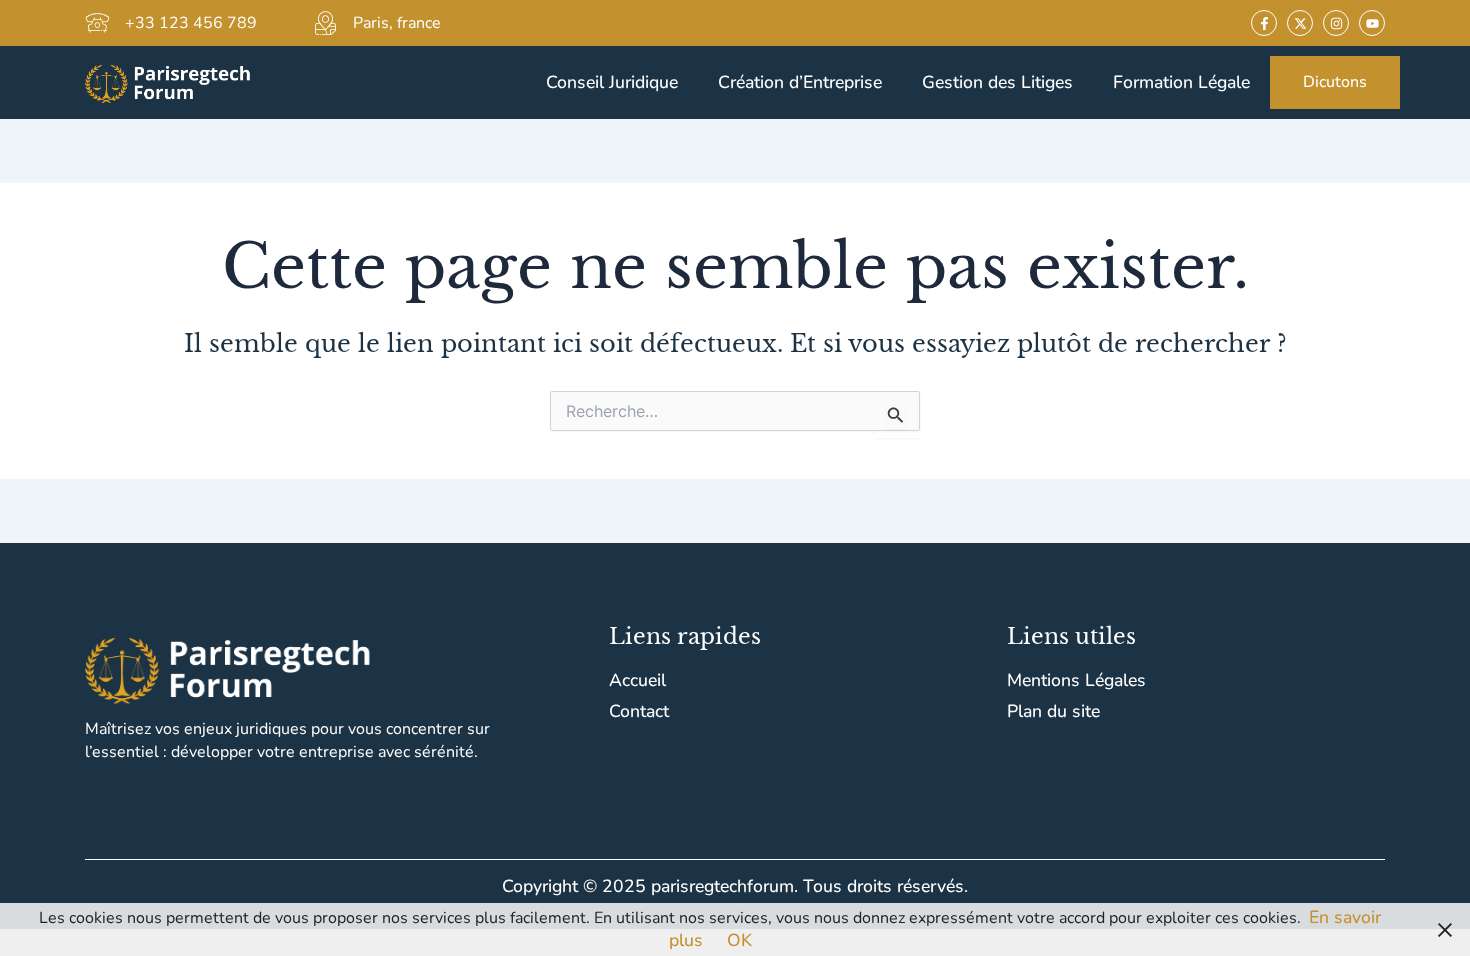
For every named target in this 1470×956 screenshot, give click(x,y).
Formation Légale (1181, 82)
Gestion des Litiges (997, 82)
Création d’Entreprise (800, 82)
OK (739, 940)
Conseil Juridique (612, 82)
